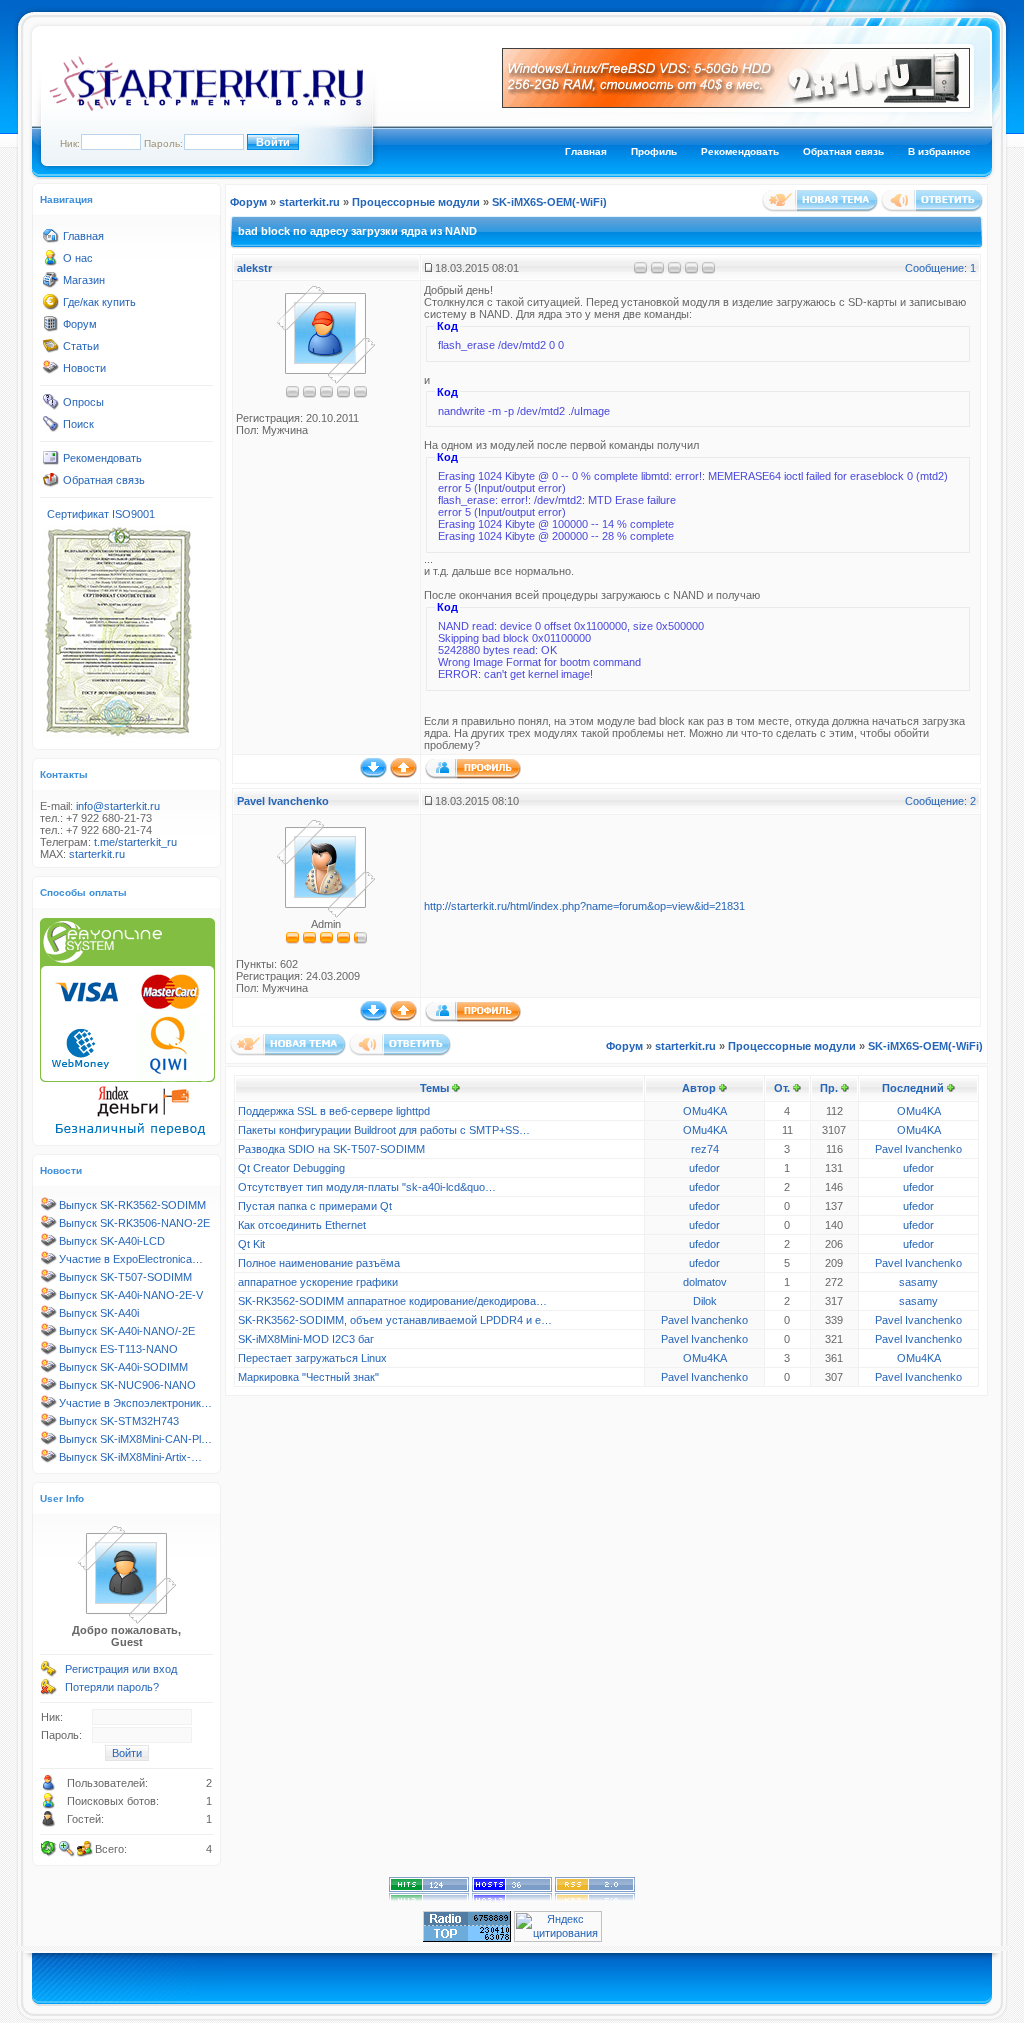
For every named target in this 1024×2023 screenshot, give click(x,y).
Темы (434, 1088)
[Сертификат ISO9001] (118, 735)
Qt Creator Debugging (291, 1168)
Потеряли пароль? (112, 1687)
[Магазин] (51, 284)
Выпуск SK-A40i (99, 1313)
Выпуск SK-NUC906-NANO (127, 1385)
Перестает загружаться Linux (312, 1358)
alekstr (254, 268)
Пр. (829, 1088)
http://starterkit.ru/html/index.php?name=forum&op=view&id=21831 (584, 906)
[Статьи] (51, 350)
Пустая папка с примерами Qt (315, 1206)
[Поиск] (51, 428)
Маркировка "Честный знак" (308, 1377)
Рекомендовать (740, 151)
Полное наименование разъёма (319, 1263)
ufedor (704, 1168)
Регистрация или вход (121, 1669)
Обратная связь (843, 151)
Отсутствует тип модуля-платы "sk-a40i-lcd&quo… (367, 1187)
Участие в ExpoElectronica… (131, 1259)
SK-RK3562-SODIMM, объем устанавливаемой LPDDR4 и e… (395, 1320)
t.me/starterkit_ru (135, 842)
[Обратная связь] (51, 484)
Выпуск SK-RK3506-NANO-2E (134, 1223)
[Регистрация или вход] (49, 1673)
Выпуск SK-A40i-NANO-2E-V (131, 1295)
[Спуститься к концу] (373, 774)
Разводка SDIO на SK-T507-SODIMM (331, 1149)
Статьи (81, 346)
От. (782, 1088)
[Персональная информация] (473, 775)
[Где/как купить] (51, 306)
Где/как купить (99, 302)
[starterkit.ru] (206, 107)
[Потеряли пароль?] (49, 1691)
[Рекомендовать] (51, 462)
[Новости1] (51, 372)
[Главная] (51, 240)
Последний (913, 1088)
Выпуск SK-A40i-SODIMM (123, 1367)
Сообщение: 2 (940, 801)
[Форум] (51, 328)
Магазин (84, 280)
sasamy (918, 1282)
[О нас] (51, 262)
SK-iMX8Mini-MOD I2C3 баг (306, 1339)
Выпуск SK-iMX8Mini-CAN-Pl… (135, 1439)
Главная (586, 151)
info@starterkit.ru (118, 806)
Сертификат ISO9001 (101, 514)
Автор (699, 1088)
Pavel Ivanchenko (283, 801)
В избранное (939, 151)
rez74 (705, 1149)
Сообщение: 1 (940, 268)
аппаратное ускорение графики (318, 1282)
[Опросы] (51, 406)
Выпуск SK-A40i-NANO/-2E (127, 1331)
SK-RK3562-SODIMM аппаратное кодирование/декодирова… (392, 1301)
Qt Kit (251, 1244)
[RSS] (595, 1898)
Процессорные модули (416, 202)
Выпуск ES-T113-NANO (118, 1349)
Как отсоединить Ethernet (302, 1225)
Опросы (83, 402)
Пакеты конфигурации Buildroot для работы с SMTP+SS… (384, 1130)
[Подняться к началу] (403, 774)
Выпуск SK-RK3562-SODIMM (132, 1205)
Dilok (705, 1301)
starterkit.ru (97, 854)
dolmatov (705, 1282)
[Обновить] (49, 1849)
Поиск (78, 424)
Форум (80, 324)
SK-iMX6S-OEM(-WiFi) (549, 202)
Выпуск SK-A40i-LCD (112, 1241)
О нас (78, 258)
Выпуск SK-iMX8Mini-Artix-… (130, 1457)
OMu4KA (705, 1111)
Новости (84, 368)
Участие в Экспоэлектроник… (135, 1403)
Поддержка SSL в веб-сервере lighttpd (334, 1111)
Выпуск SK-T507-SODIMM (125, 1277)
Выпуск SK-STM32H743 (119, 1421)
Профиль (654, 151)
